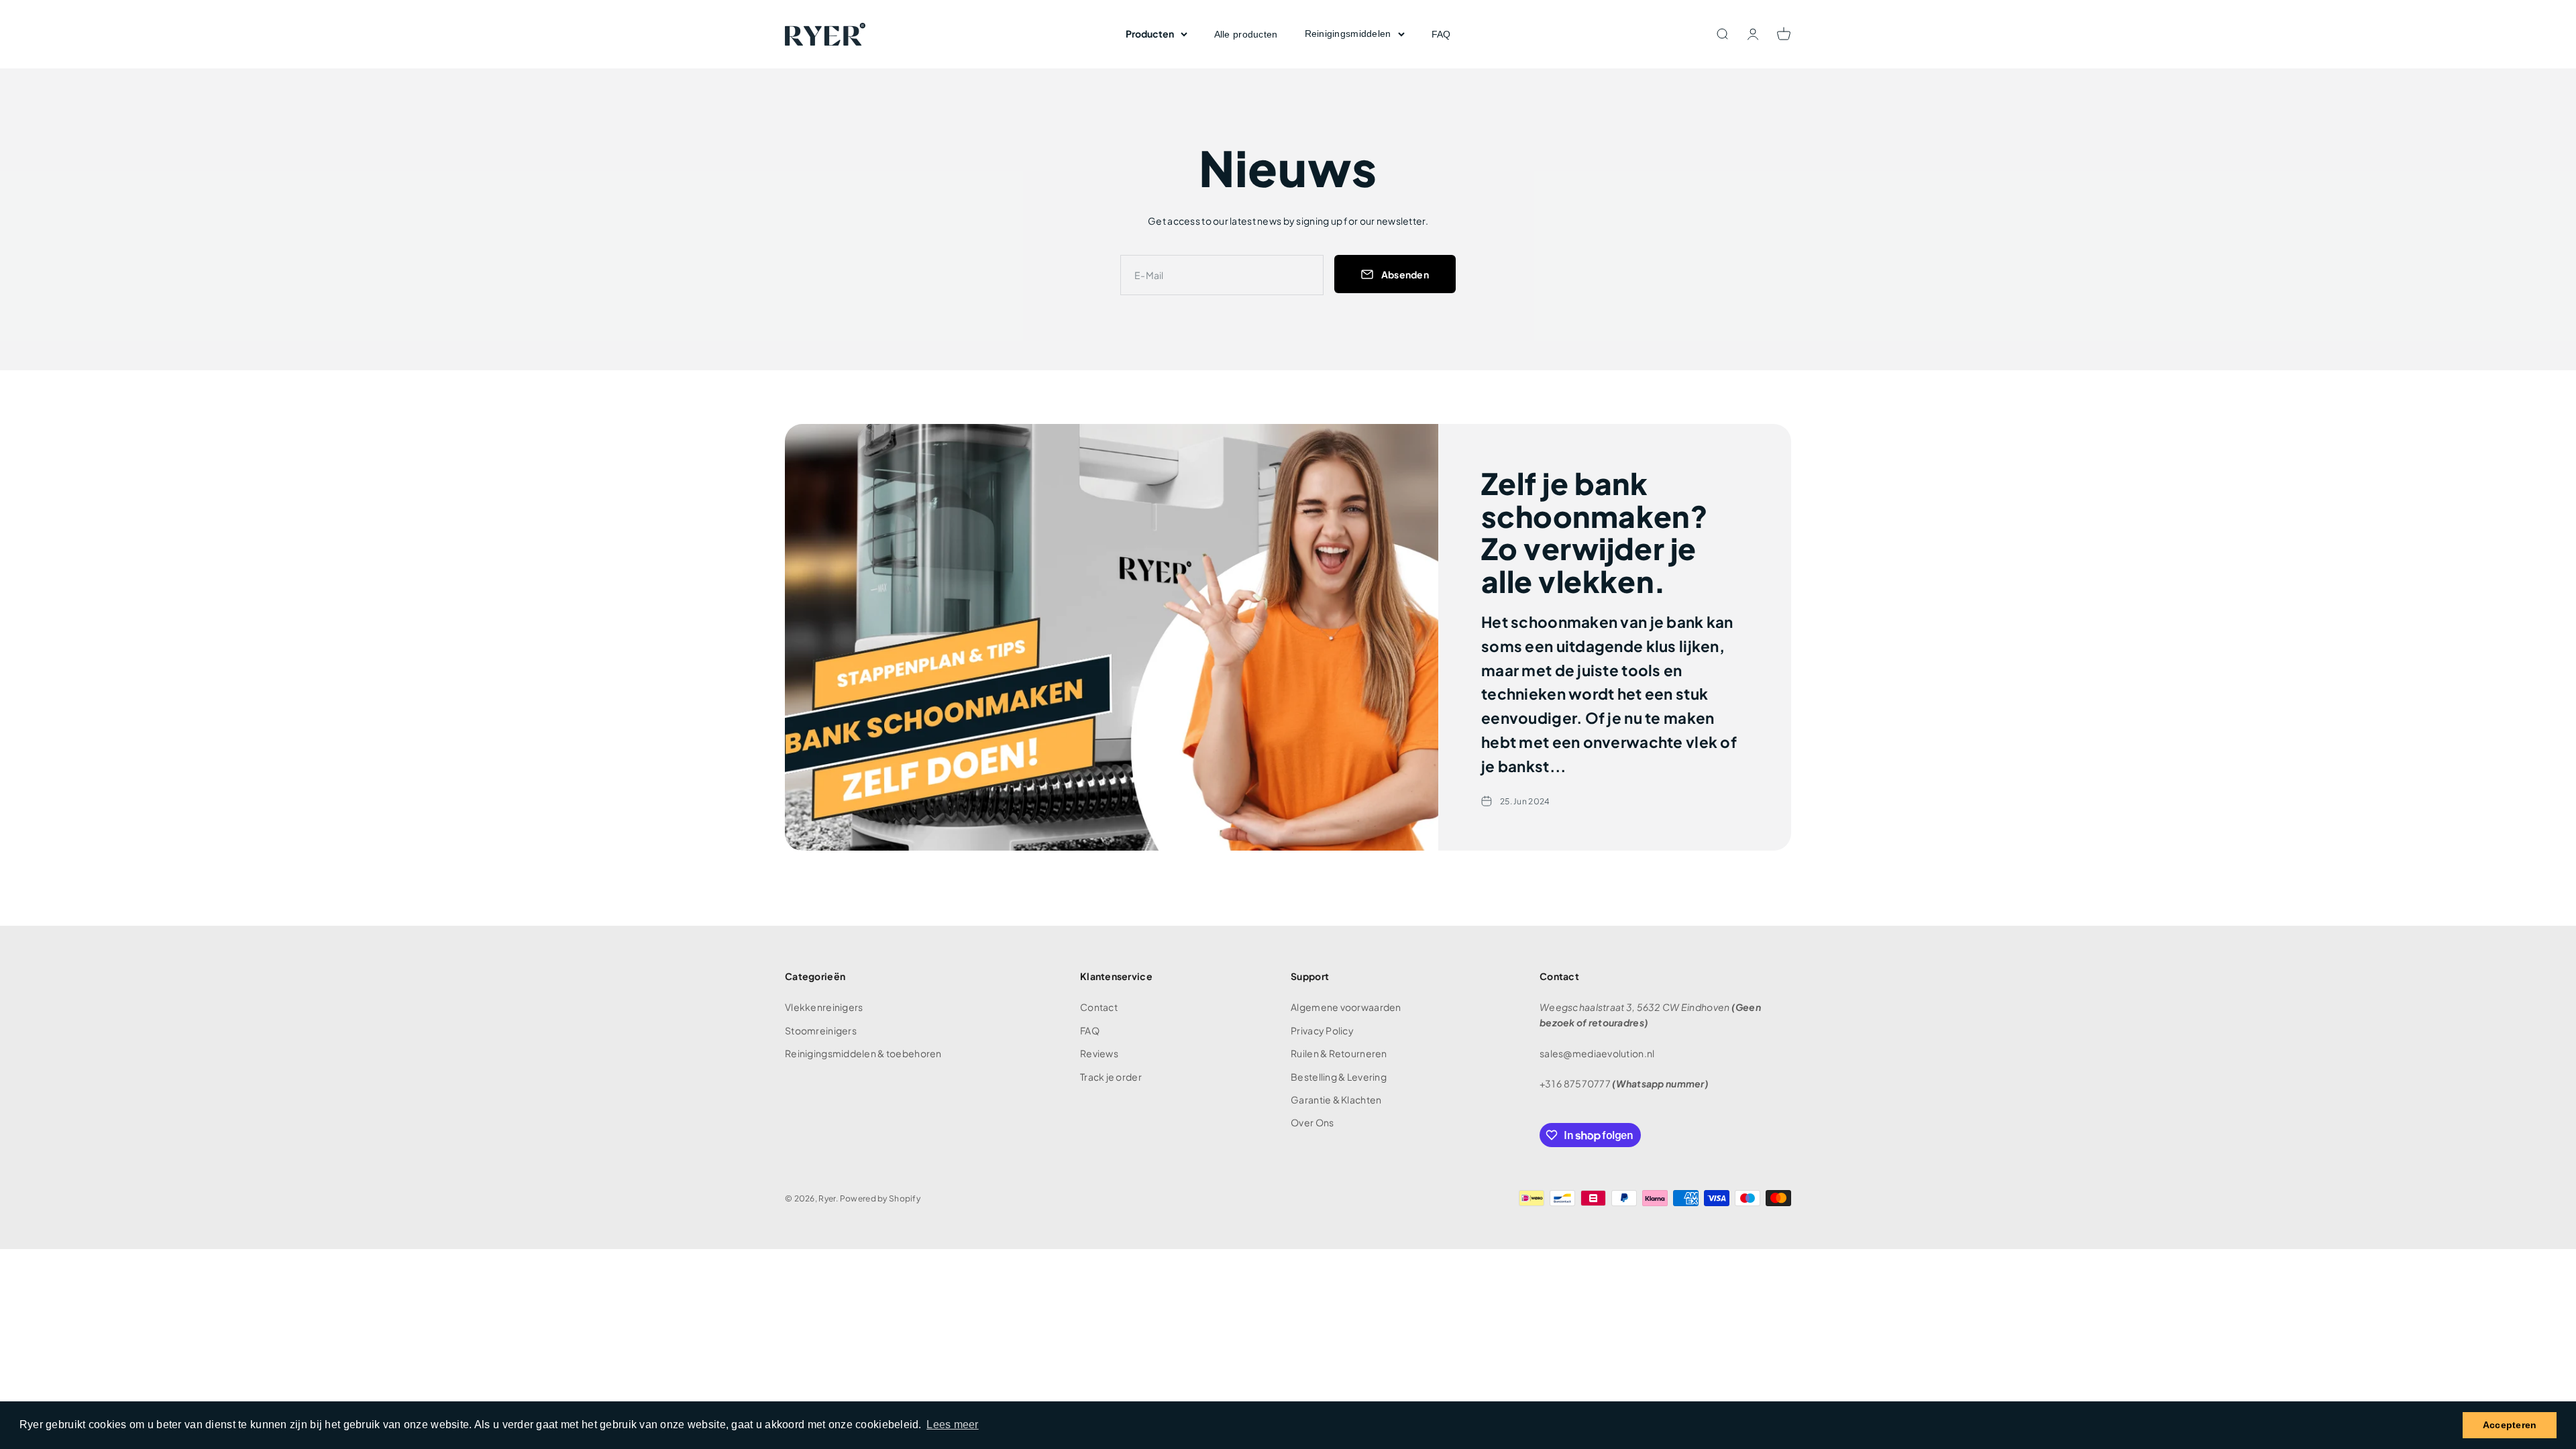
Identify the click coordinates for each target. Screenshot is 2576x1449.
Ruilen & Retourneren (1339, 1053)
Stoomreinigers (821, 1030)
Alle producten (1246, 34)
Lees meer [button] (953, 1425)
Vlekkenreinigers (824, 1007)
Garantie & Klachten (1336, 1099)
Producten (1150, 34)
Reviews (1099, 1053)
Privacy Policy (1322, 1030)
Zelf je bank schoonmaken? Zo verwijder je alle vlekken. (1595, 532)
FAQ (1441, 34)
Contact (1099, 1007)
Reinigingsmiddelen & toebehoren (863, 1053)
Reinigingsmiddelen (1348, 34)
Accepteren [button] (2510, 1425)
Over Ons (1312, 1122)
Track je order (1111, 1077)
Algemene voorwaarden (1346, 1007)
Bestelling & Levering (1339, 1077)
